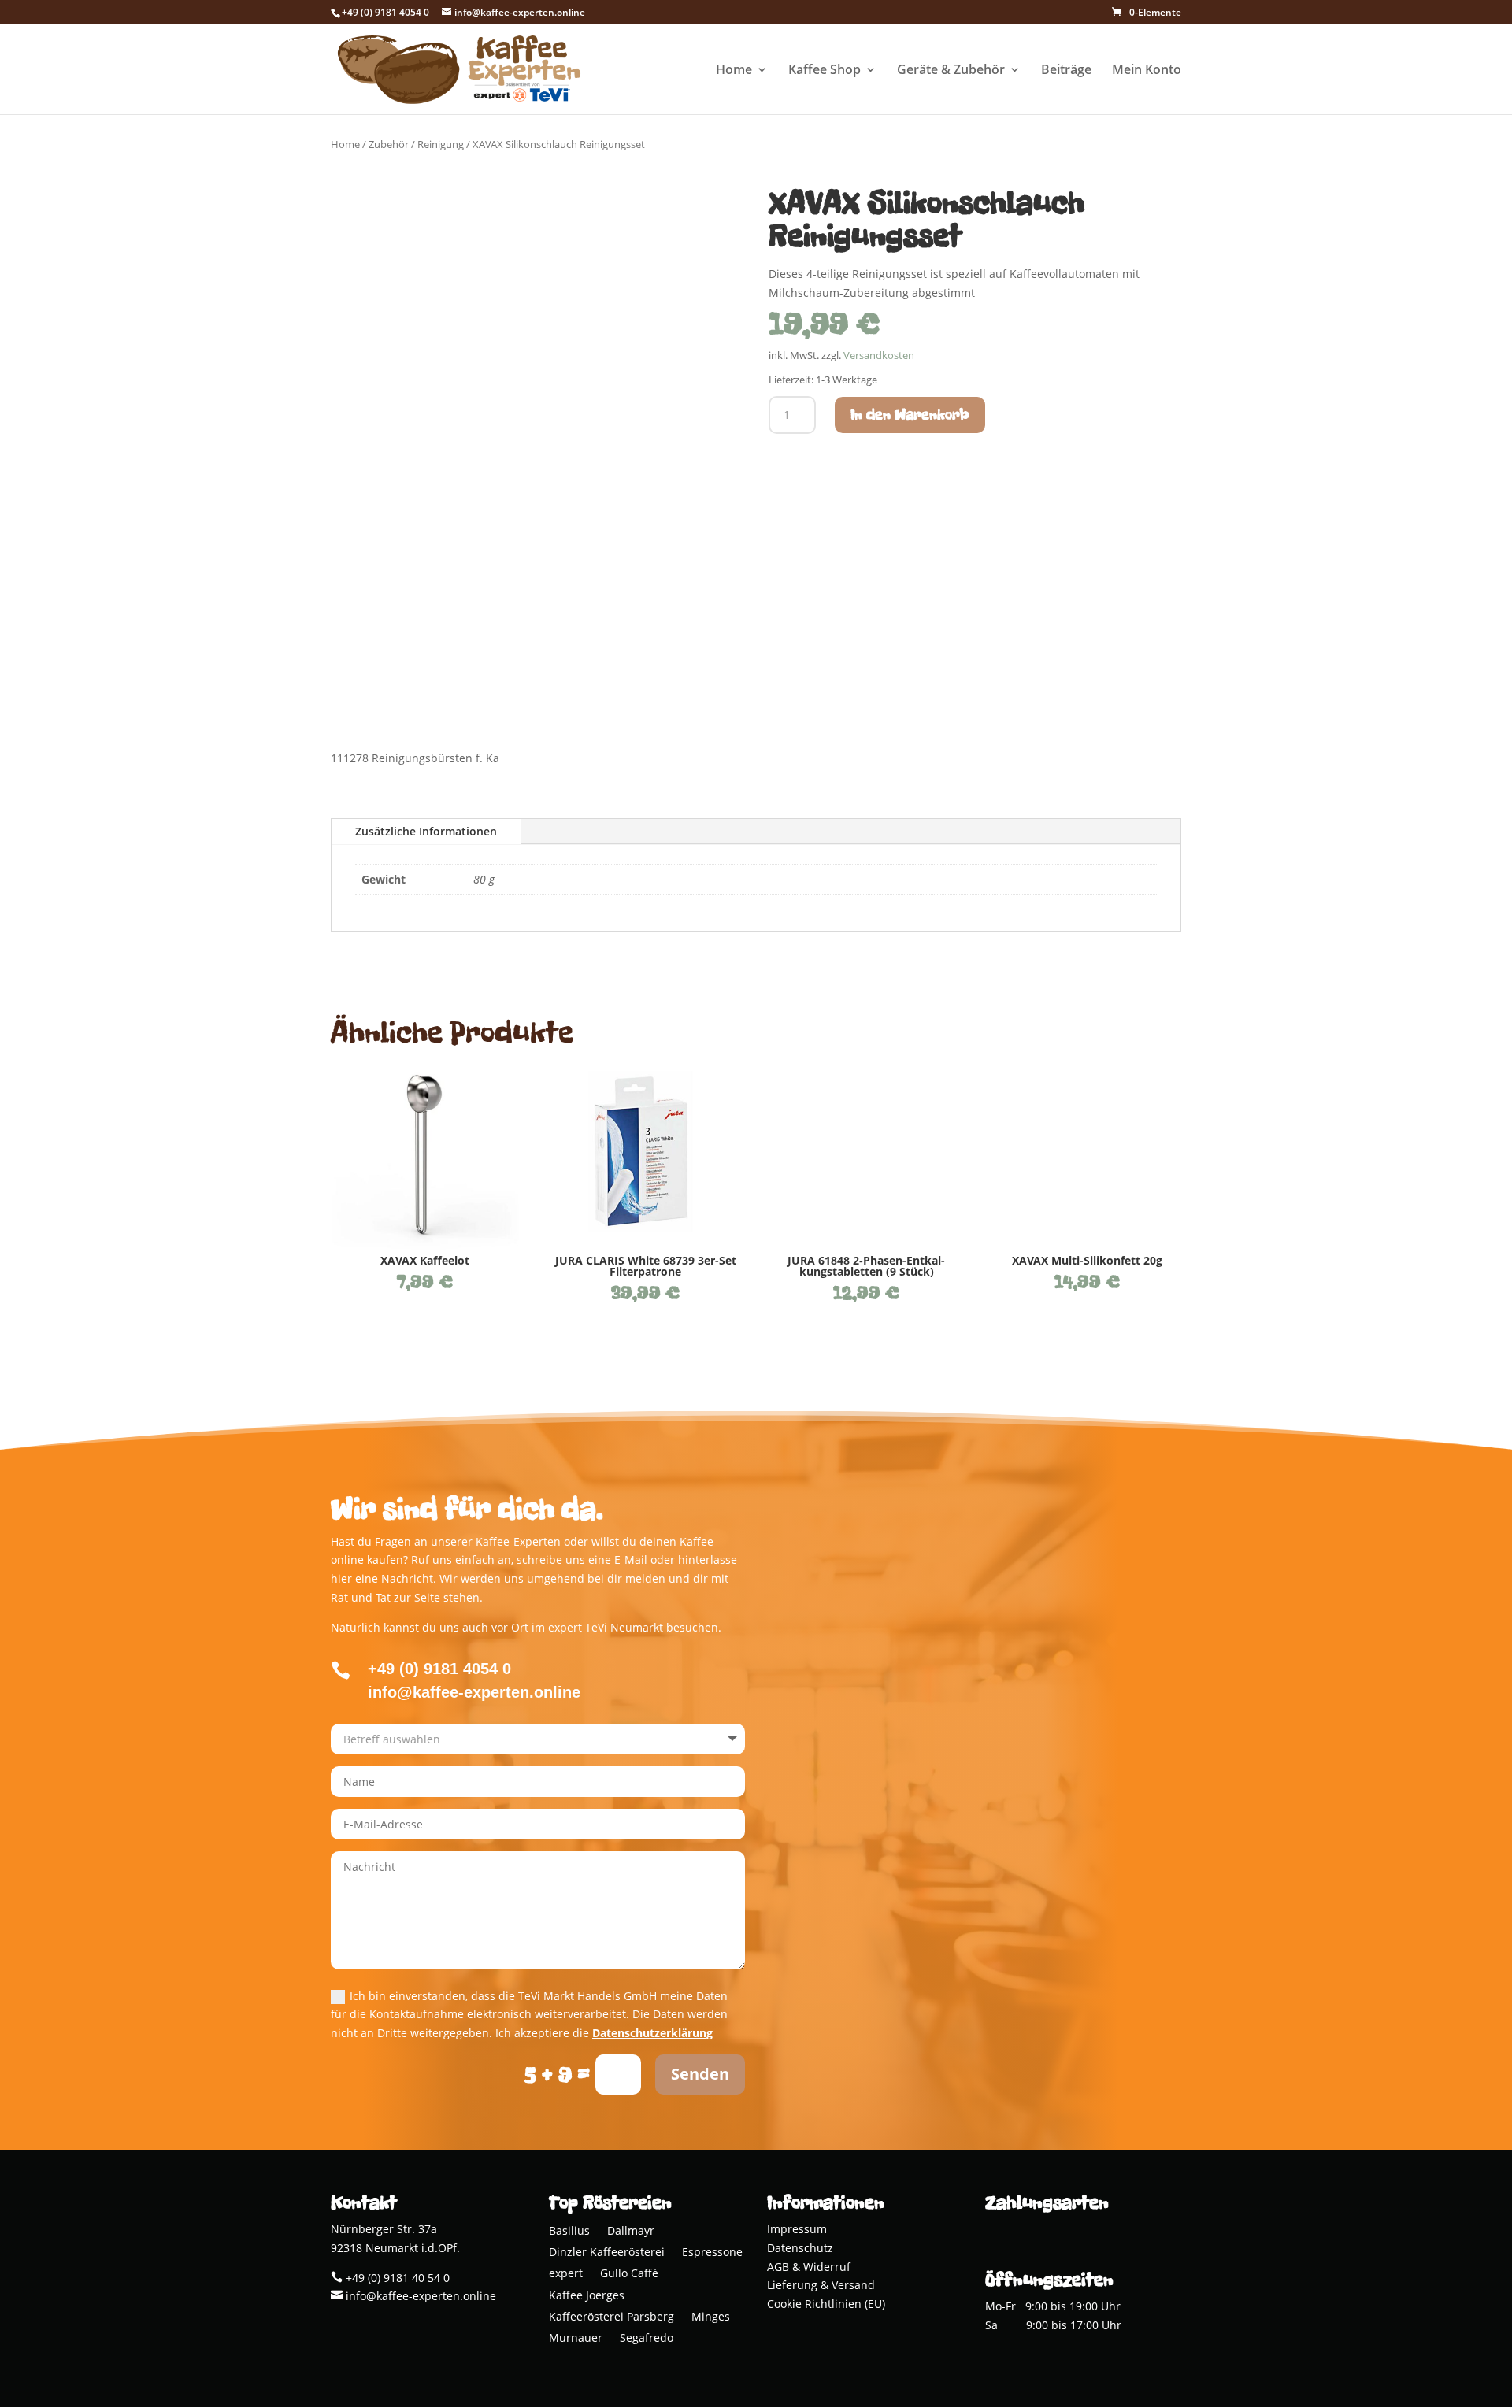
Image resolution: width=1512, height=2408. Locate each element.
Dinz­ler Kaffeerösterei (607, 2253)
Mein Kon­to (1147, 71)
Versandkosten (879, 356)
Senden (700, 2074)
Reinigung (441, 144)
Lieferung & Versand (821, 2285)
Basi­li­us (569, 2232)
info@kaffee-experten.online (419, 2296)
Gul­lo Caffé (629, 2275)
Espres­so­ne (712, 2253)
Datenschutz (800, 2248)
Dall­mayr (631, 2232)
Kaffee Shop (825, 71)
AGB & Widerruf (809, 2267)
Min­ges (711, 2318)
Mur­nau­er (576, 2339)
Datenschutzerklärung (652, 2033)
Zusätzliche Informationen (426, 831)
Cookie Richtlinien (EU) (826, 2304)
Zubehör (389, 144)
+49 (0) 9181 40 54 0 (396, 2278)
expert (566, 2275)
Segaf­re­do (647, 2339)
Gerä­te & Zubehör (951, 71)
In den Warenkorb (910, 415)
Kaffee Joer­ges (587, 2297)
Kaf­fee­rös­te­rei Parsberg (611, 2318)
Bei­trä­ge (1066, 71)
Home (734, 71)
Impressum (797, 2229)
